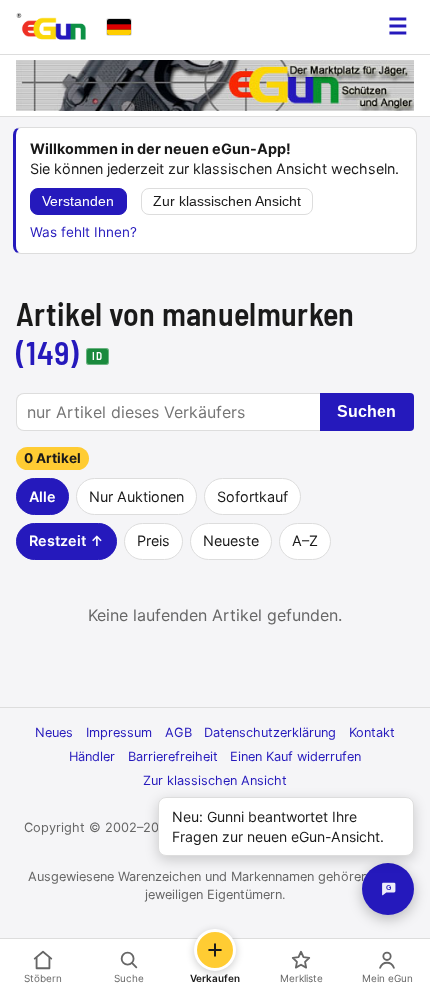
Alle (42, 496)
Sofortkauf (252, 496)
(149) (48, 352)
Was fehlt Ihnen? (83, 232)
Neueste (231, 540)
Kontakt (372, 732)
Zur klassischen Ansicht (227, 201)
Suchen (366, 411)
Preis (153, 540)
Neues (54, 732)
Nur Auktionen (136, 496)
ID (97, 355)
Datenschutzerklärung (270, 732)
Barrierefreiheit (173, 756)
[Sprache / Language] (119, 27)
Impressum (119, 732)
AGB (178, 732)
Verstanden (78, 201)
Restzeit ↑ (66, 540)
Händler (92, 756)
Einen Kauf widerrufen (295, 756)
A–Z (305, 540)
